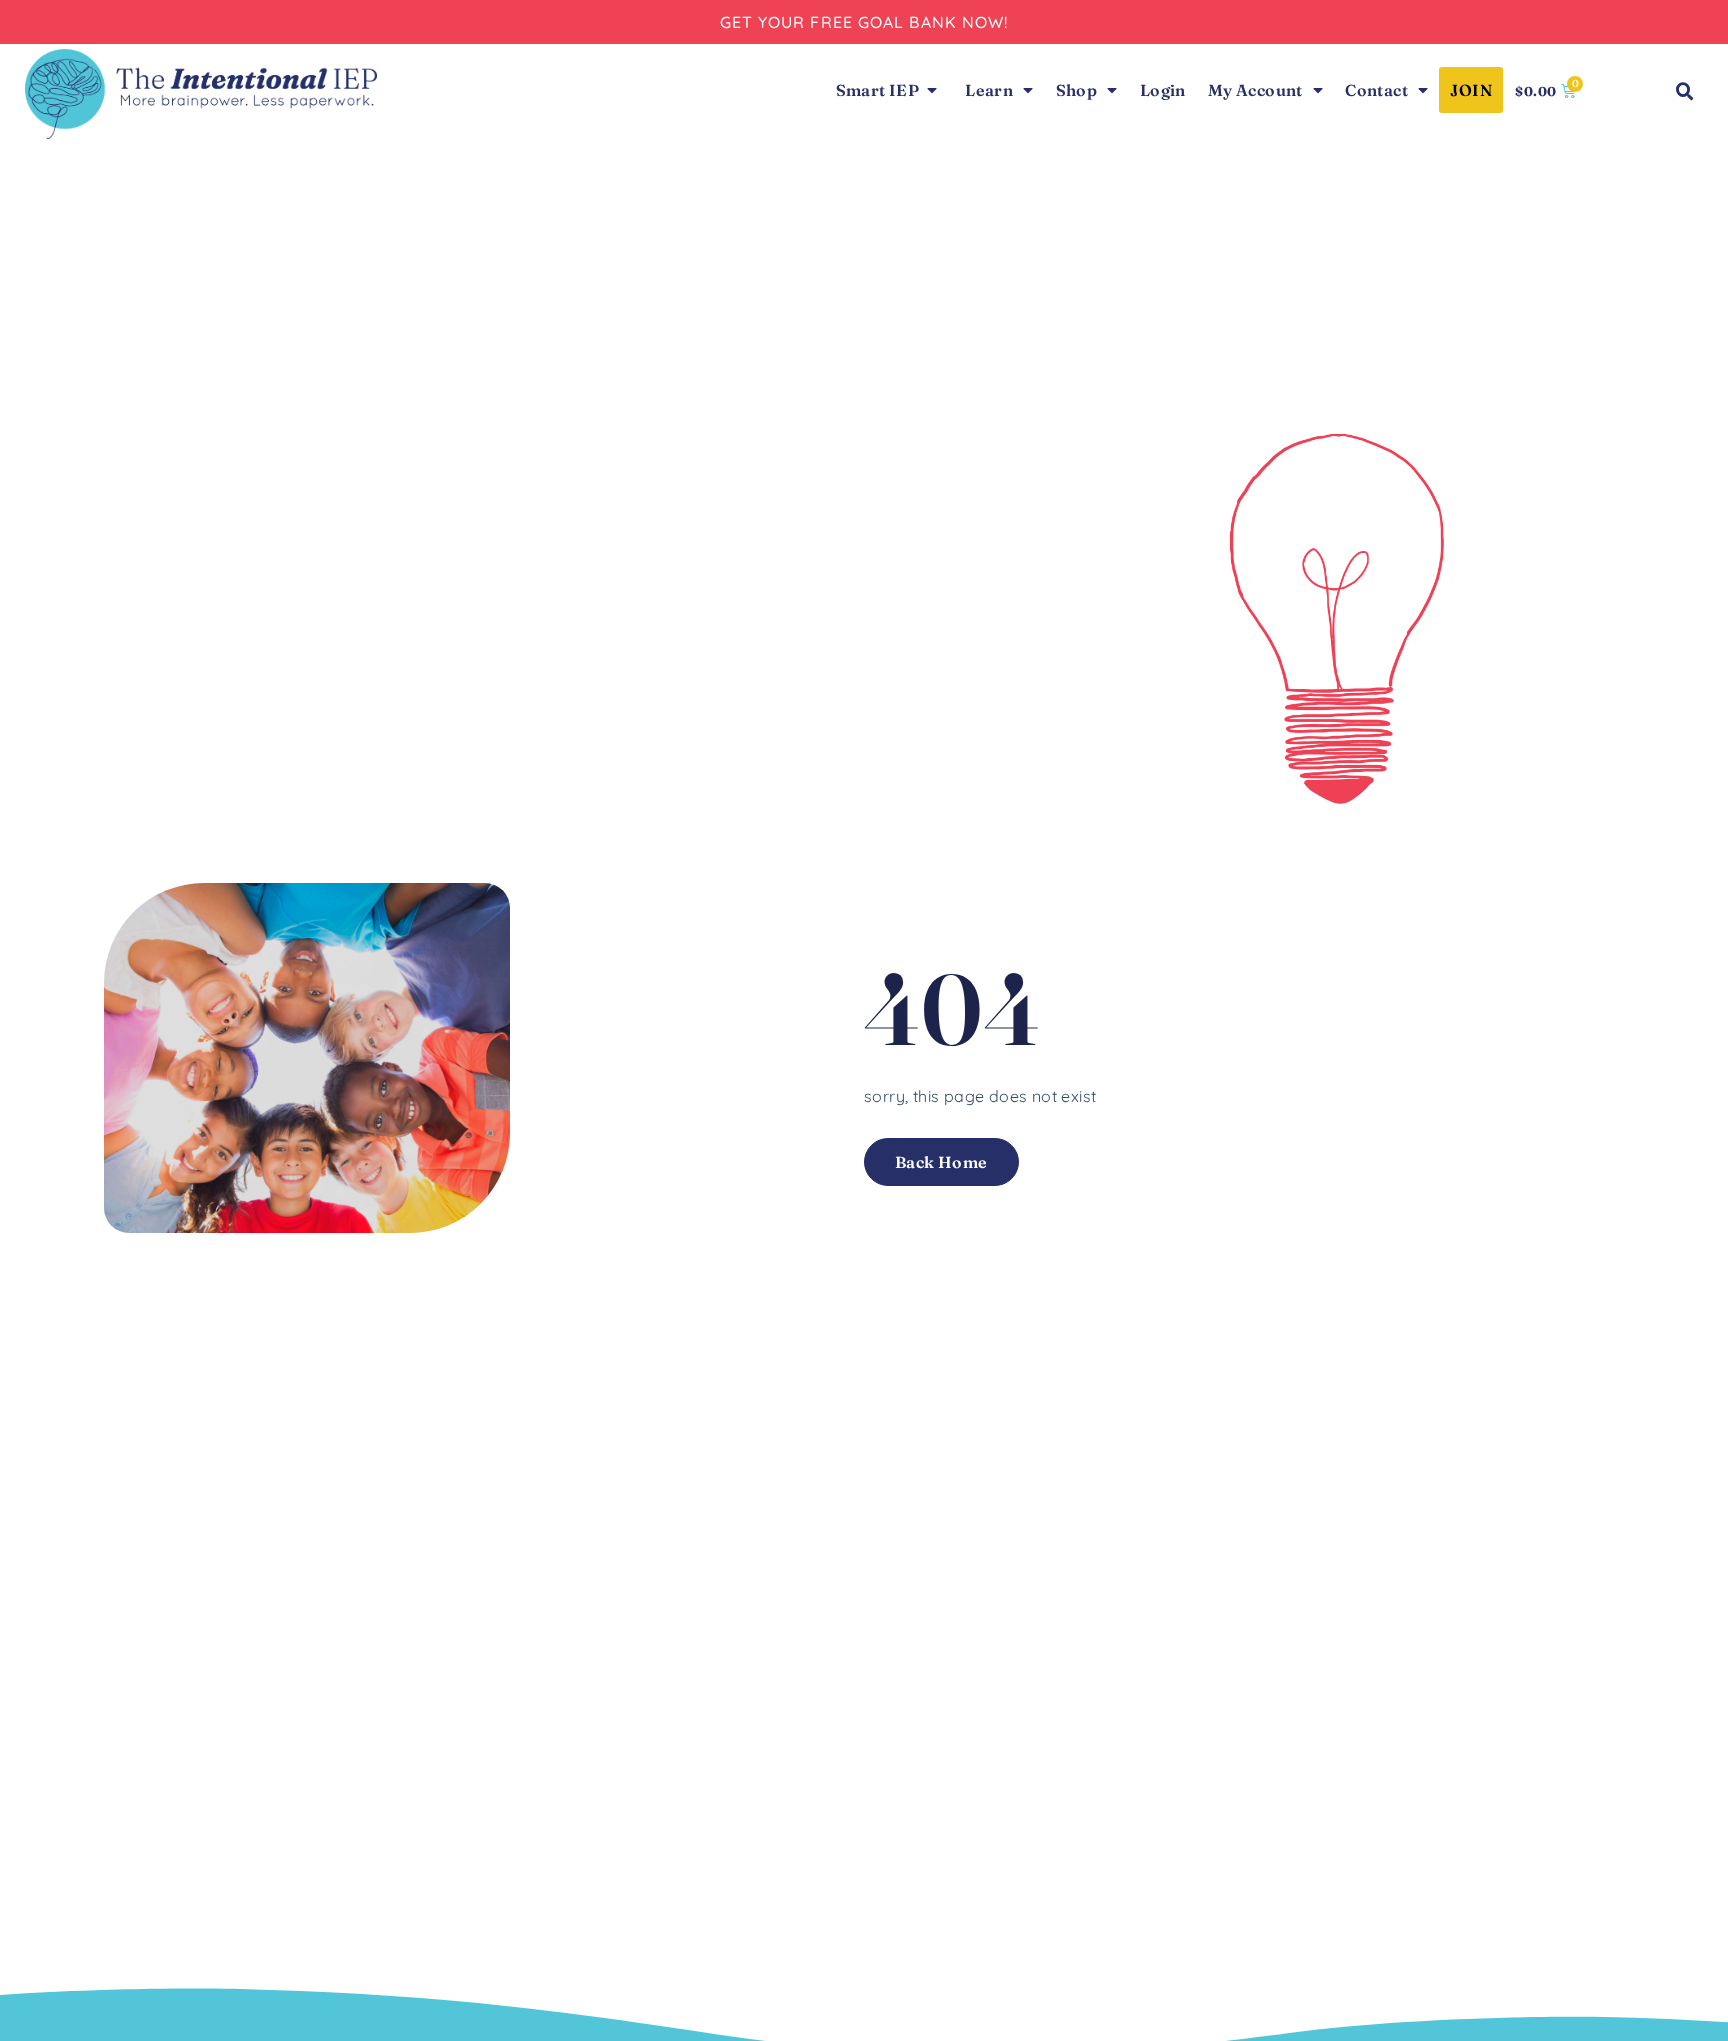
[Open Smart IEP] (932, 90)
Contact (1376, 90)
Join (1471, 90)
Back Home (941, 1162)
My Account (1255, 90)
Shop (1077, 90)
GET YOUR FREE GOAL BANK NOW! (864, 22)
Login (1163, 90)
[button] (1684, 92)
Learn (989, 90)
